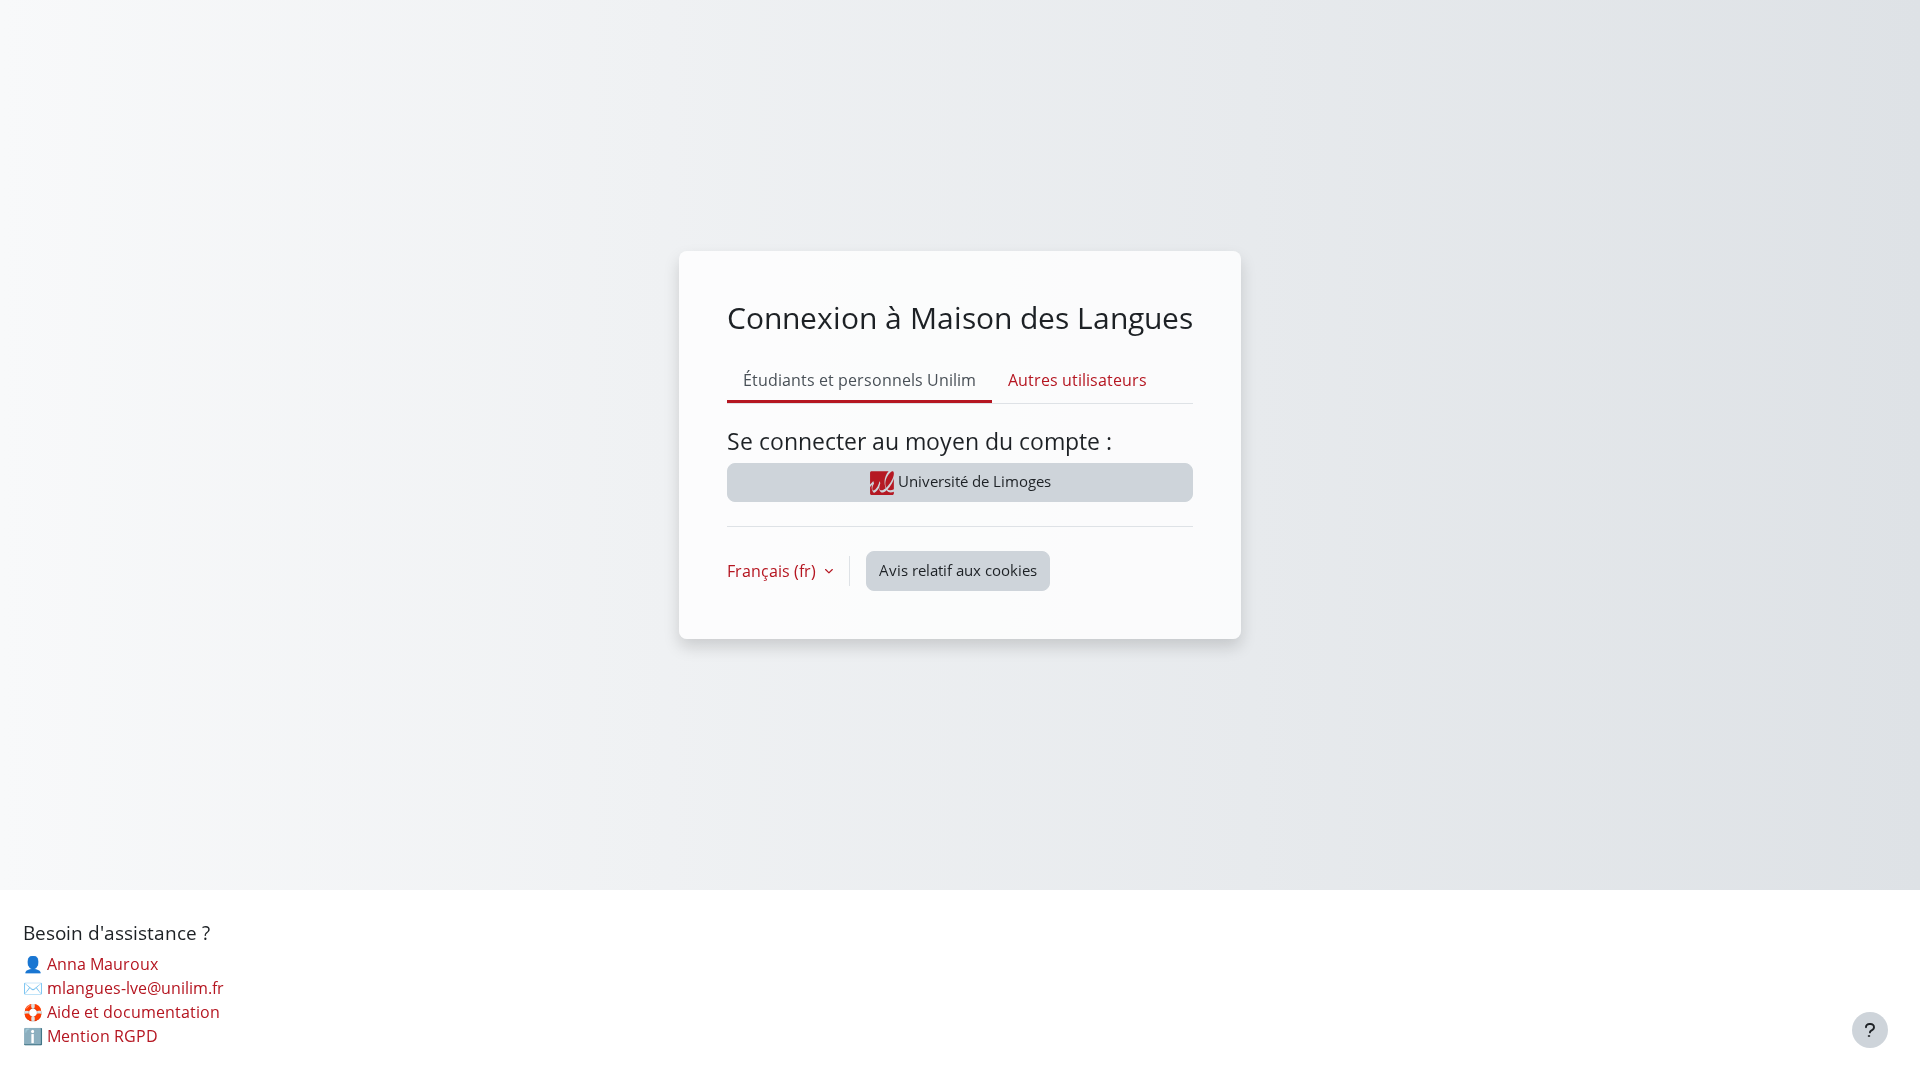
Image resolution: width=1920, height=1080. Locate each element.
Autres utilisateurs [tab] (1077, 380)
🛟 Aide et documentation (121, 1012)
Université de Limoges (972, 481)
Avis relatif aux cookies (958, 570)
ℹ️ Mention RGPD (90, 1036)
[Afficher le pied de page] (1870, 1030)
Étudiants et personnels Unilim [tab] (859, 380)
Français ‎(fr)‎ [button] (773, 571)
